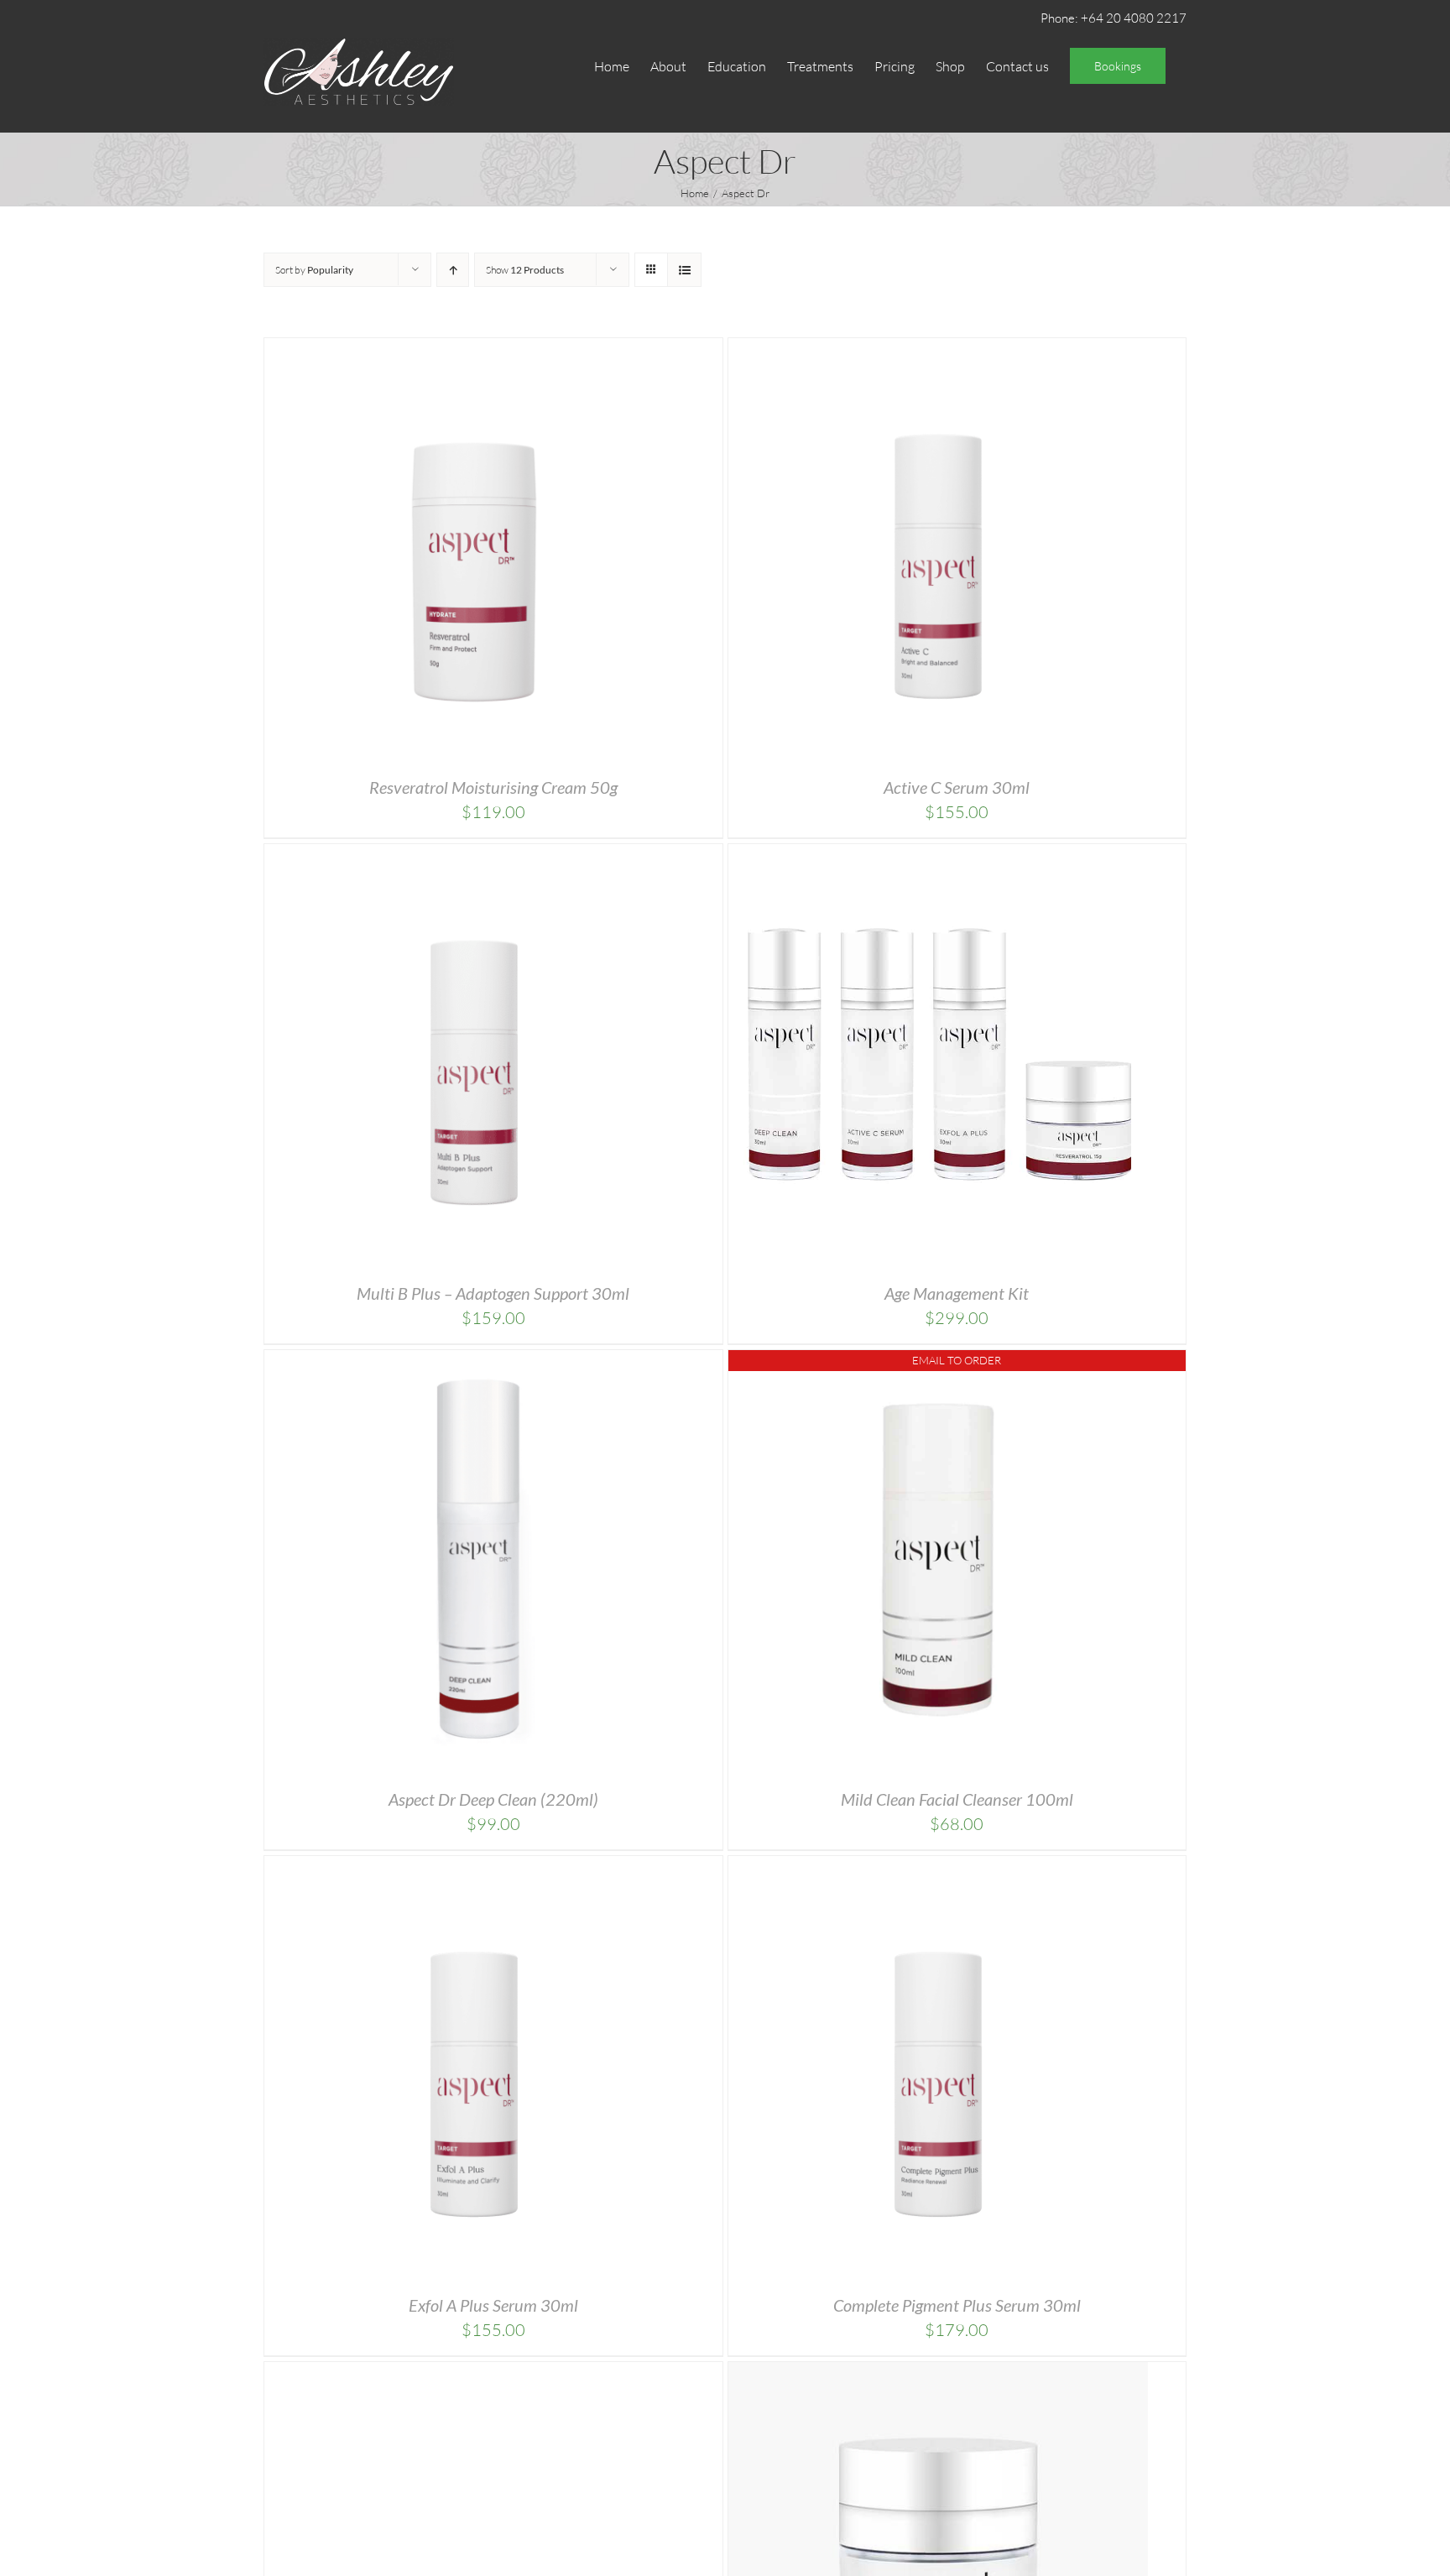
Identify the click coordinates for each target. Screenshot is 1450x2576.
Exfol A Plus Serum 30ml (493, 2305)
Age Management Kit (957, 1293)
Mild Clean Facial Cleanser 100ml (957, 1799)
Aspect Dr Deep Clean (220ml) (493, 1799)
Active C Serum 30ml (957, 787)
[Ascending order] (453, 270)
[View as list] (684, 270)
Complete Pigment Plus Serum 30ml (957, 2305)
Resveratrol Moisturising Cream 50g (493, 787)
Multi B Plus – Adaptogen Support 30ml (493, 1293)
